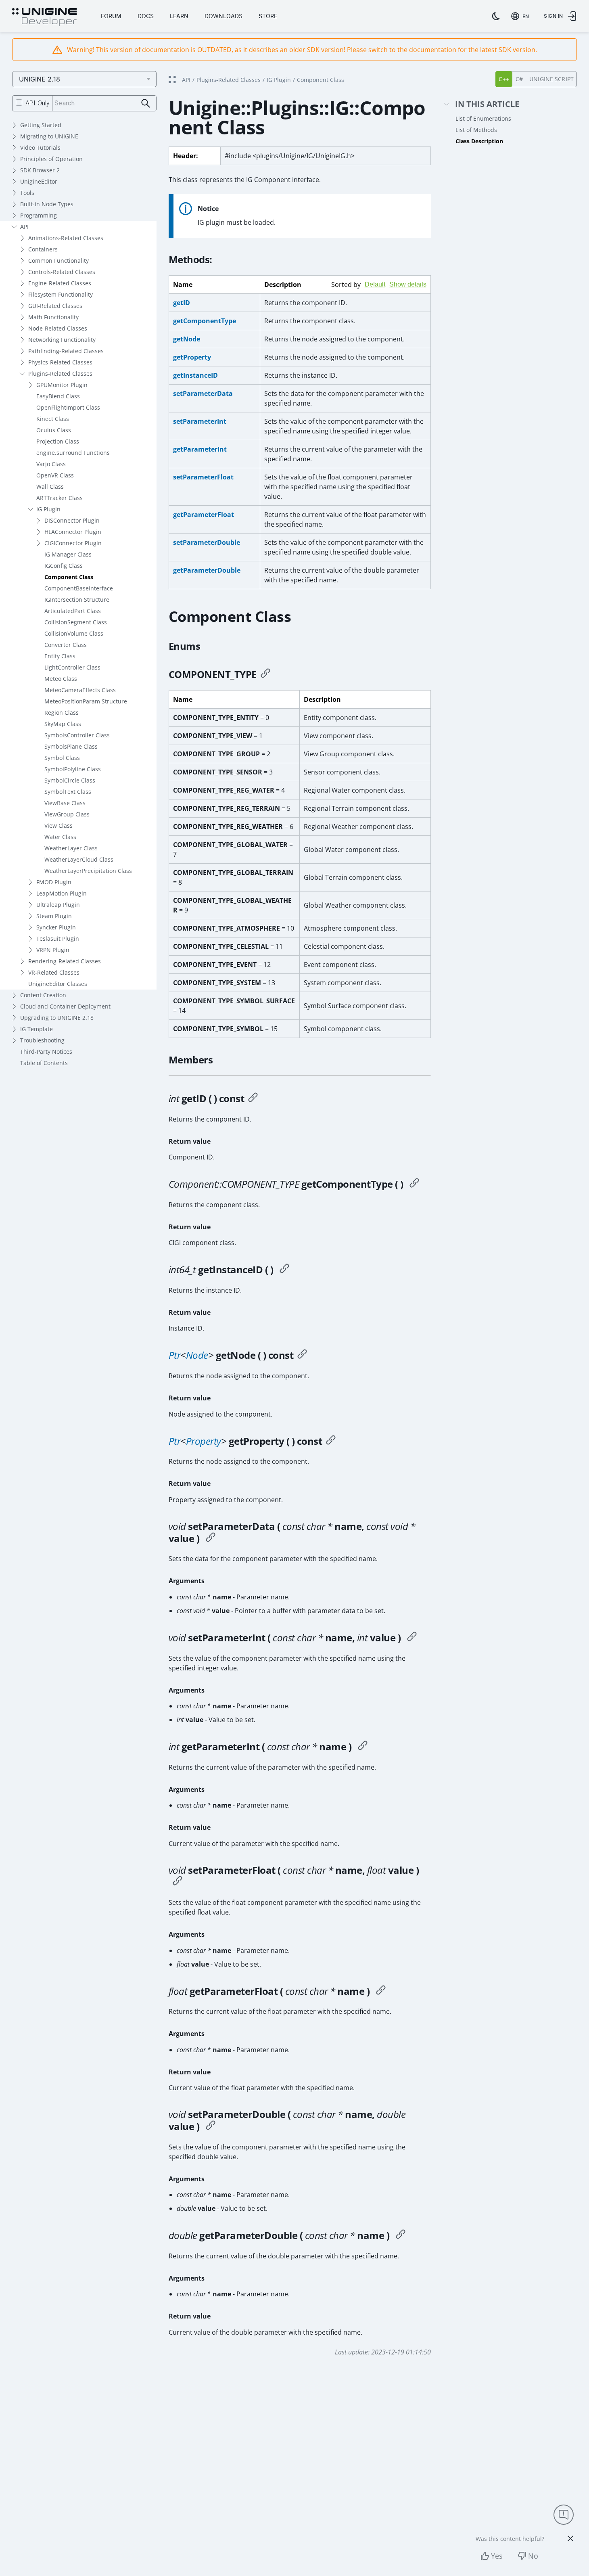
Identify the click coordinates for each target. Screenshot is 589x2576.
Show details (408, 284)
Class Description (479, 141)
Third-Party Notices (46, 1052)
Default (375, 284)
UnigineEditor (39, 181)
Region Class (62, 713)
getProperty (192, 357)
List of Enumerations (483, 118)
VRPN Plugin (53, 950)
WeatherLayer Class (71, 848)
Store (268, 16)
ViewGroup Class (67, 814)
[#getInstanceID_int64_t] (284, 1270)
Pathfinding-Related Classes (66, 351)
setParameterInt (200, 421)
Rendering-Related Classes (65, 961)
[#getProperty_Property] (331, 1441)
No (533, 2556)
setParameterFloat (203, 477)
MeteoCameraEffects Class (80, 690)
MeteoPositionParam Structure (86, 701)
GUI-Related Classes (55, 306)
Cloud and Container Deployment (65, 1006)
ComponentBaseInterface (79, 588)
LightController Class (72, 667)
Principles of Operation (51, 159)
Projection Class (58, 441)
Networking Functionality (62, 340)
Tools (27, 193)
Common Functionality (58, 261)
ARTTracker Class (60, 498)
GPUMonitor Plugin (62, 385)
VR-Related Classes (54, 972)
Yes (497, 2556)
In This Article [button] (487, 104)
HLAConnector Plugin (73, 532)
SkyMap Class (63, 724)
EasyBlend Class (58, 396)
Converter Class (66, 645)
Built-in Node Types (47, 204)
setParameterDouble (207, 542)
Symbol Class (62, 758)
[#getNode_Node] (302, 1355)
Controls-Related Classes (62, 272)
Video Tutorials (40, 148)
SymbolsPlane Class (71, 746)
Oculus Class (54, 430)
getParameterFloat (204, 515)
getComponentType (205, 321)
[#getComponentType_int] (414, 1184)
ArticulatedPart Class (73, 611)
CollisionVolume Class (74, 633)
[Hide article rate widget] (570, 2538)
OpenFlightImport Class (68, 407)
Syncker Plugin (56, 927)
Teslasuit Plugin (58, 939)
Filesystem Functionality (61, 294)
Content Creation (43, 995)
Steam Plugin (54, 916)
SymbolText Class (68, 792)
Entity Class (60, 656)
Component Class (69, 577)
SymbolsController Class (77, 735)
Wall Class (50, 487)
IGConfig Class (64, 566)
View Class (58, 826)
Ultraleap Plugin (58, 905)
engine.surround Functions (73, 453)
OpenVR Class (55, 475)
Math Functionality (53, 317)
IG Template (37, 1029)
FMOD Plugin (54, 882)
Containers (43, 249)
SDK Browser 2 (40, 170)
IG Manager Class (68, 554)
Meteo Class (61, 679)
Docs (146, 16)
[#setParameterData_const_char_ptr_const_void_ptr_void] (211, 1538)
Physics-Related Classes (60, 362)
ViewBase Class (65, 803)
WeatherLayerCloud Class (79, 859)
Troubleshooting (42, 1040)
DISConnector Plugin (72, 520)
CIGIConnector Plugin (73, 543)
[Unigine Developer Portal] (44, 17)
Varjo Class (51, 464)
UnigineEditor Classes (58, 984)
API (24, 227)
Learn (179, 16)
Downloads (223, 16)
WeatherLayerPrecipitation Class (88, 871)
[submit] (146, 104)
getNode (187, 339)
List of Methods (476, 130)
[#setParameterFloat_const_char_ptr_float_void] (178, 1882)
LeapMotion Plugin (62, 893)
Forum (111, 16)
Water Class (60, 837)
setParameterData (203, 393)
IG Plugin (48, 509)
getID (182, 303)
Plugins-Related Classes (60, 374)
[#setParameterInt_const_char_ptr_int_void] (412, 1638)
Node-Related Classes (58, 328)
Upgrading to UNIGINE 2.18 (57, 1018)
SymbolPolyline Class (73, 769)
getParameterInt (200, 449)
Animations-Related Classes (66, 238)
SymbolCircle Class (70, 780)
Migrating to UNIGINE (49, 136)
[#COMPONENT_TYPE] (265, 674)
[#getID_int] (253, 1099)
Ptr (175, 1355)
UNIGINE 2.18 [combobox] (40, 79)
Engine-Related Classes (60, 283)
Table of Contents (44, 1063)
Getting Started (41, 125)
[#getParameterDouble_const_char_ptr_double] (401, 2235)
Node (197, 1355)
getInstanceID (195, 375)
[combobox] (522, 16)
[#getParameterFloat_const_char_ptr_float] (381, 1991)
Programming (39, 215)
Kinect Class (53, 419)
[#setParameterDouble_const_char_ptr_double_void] (211, 2126)
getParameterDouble (207, 570)
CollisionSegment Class (76, 622)
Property (204, 1441)
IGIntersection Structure (77, 600)
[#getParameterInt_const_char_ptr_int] (363, 1747)
